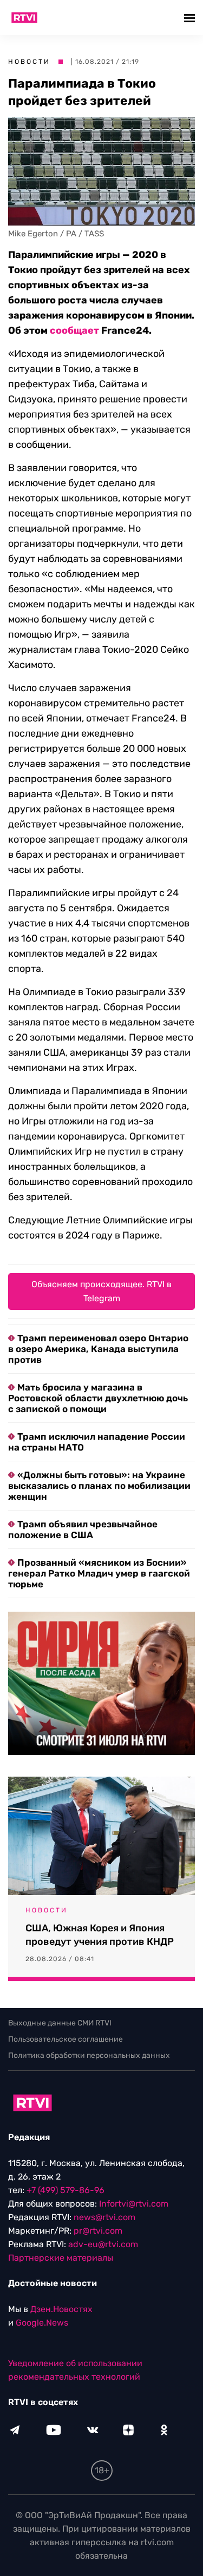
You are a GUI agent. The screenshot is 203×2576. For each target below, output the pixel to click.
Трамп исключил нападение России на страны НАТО (97, 1442)
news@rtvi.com (104, 2217)
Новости (29, 62)
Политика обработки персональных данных (89, 2055)
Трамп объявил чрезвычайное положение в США (83, 1529)
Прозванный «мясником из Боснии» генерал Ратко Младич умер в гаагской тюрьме (99, 1573)
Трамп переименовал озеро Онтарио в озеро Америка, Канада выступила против (98, 1349)
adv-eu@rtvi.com (103, 2244)
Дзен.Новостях (61, 2309)
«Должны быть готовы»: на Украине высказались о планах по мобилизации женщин (99, 1486)
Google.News (42, 2323)
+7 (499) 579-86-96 (66, 2190)
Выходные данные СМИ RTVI (60, 2023)
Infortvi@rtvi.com (134, 2204)
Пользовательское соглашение (66, 2039)
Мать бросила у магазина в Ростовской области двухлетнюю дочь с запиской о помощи (98, 1398)
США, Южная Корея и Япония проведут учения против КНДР (100, 1935)
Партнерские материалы (61, 2258)
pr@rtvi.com (98, 2231)
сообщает (74, 330)
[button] (191, 18)
